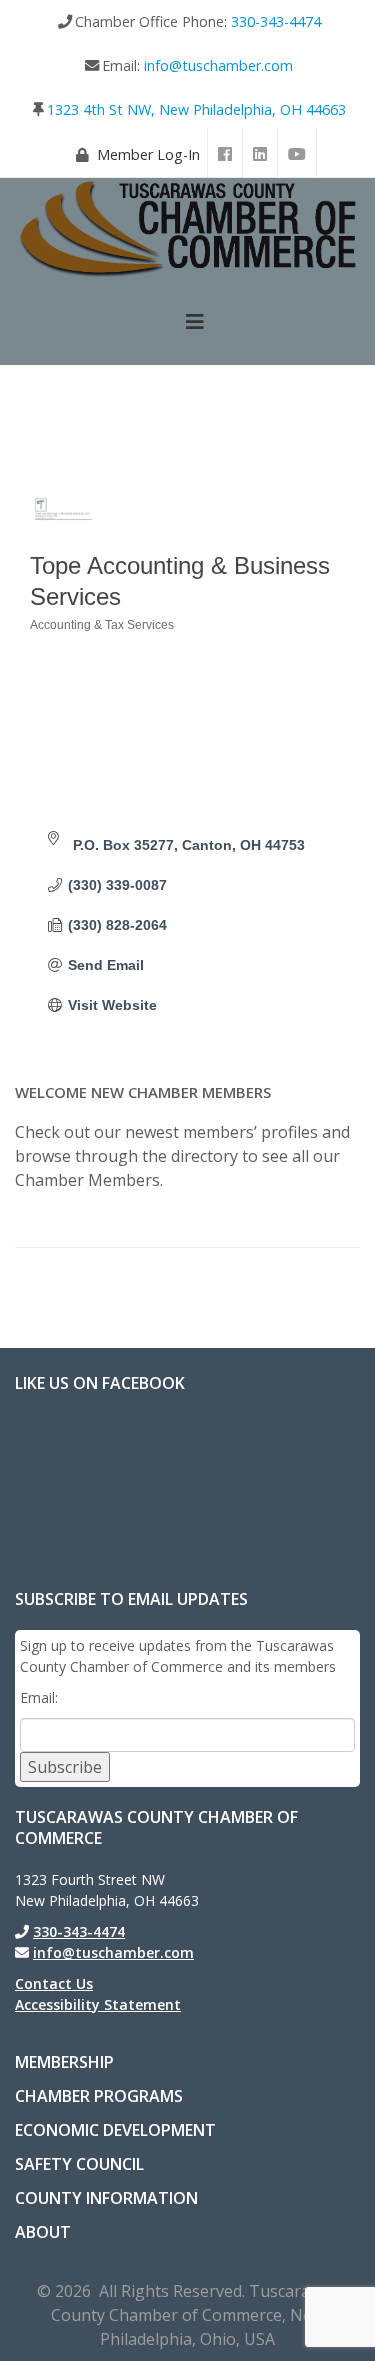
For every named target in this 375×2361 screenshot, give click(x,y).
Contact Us (54, 1983)
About (43, 2232)
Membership (64, 2062)
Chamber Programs (99, 2096)
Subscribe (65, 1767)
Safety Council (79, 2164)
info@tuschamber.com (218, 65)
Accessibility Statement (98, 2004)
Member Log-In (148, 154)
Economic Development (115, 2130)
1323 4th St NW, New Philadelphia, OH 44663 (196, 109)
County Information (106, 2198)
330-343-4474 (276, 21)
